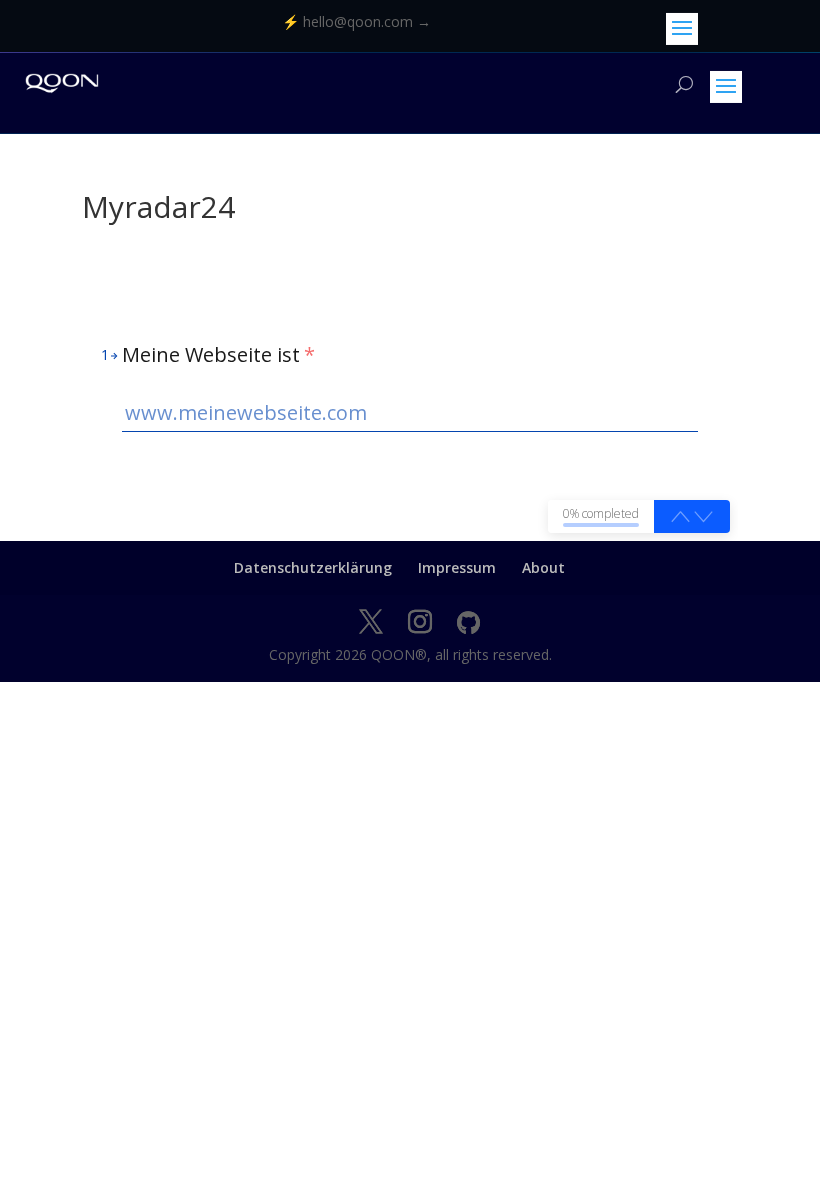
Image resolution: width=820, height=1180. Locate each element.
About (543, 567)
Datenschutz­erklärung (313, 567)
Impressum (457, 567)
